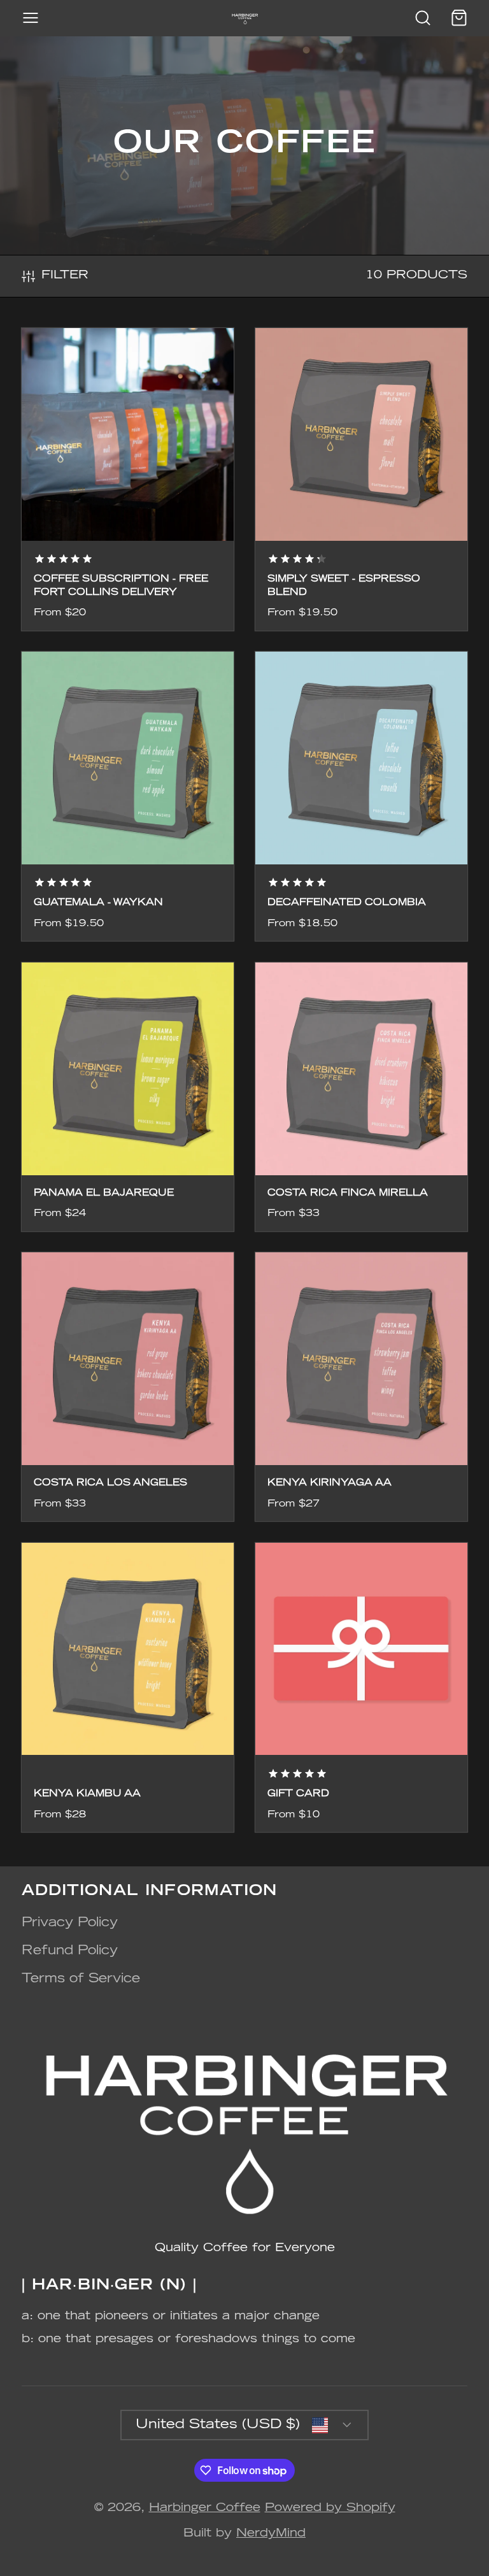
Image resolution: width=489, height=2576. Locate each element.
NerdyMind (271, 2534)
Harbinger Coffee (205, 2508)
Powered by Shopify (330, 2508)
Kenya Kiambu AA (128, 1687)
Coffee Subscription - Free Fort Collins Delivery (128, 479)
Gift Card (362, 1687)
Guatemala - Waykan (128, 796)
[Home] (245, 18)
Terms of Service (81, 1979)
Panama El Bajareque (128, 1097)
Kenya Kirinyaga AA (362, 1387)
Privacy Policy (70, 1923)
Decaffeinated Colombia (362, 796)
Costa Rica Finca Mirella (362, 1097)
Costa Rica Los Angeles (128, 1387)
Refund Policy (70, 1951)
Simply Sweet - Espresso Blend (362, 479)
